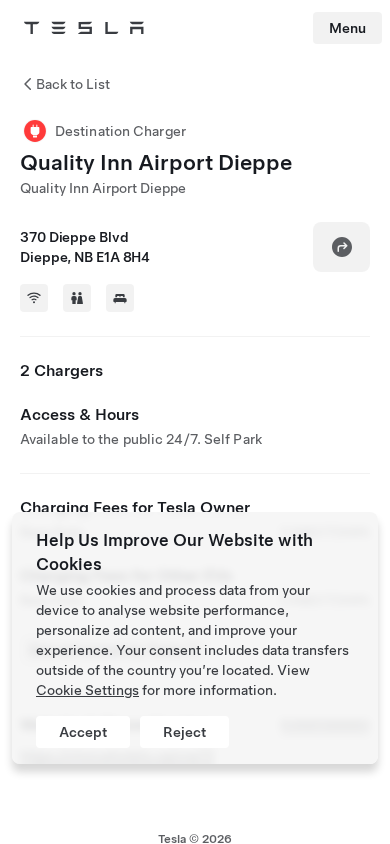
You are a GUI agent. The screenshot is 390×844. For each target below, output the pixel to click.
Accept (83, 732)
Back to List (73, 84)
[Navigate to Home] (84, 28)
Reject (184, 732)
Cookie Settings (87, 690)
